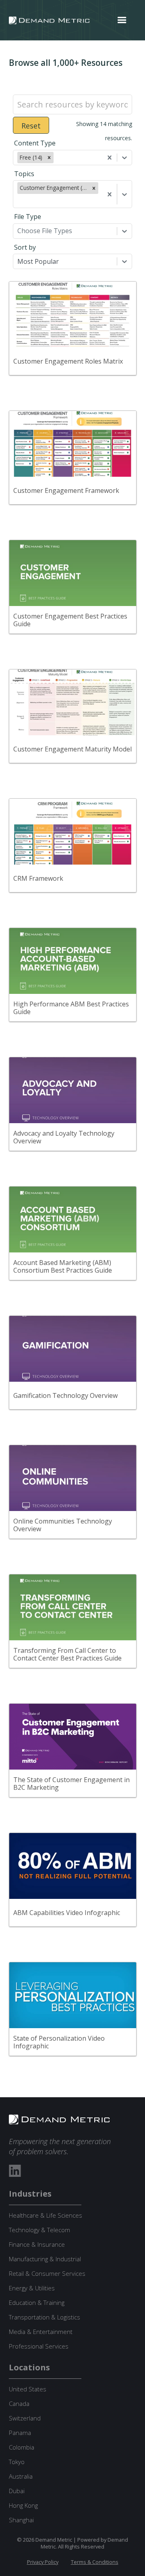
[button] (122, 20)
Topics (24, 174)
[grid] (73, 1182)
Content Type (35, 143)
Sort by (25, 247)
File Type (28, 217)
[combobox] (56, 158)
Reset (31, 126)
